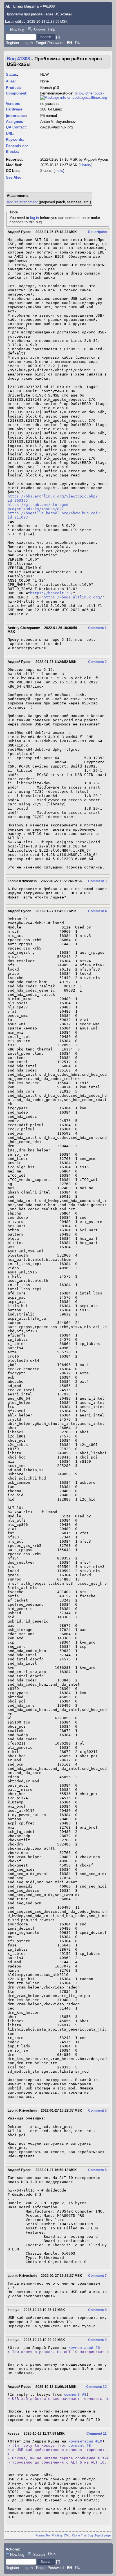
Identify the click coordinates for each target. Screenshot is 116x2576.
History (85, 165)
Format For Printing (49, 2535)
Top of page (103, 2535)
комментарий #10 (85, 2441)
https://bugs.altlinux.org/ (73, 597)
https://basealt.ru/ (52, 593)
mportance (16, 116)
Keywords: (15, 140)
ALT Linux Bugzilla (22, 6)
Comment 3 (97, 881)
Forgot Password (50, 43)
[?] (58, 37)
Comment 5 (97, 2110)
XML (67, 2535)
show (59, 171)
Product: (13, 88)
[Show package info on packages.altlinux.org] (74, 97)
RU (78, 43)
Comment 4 (97, 911)
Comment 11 (97, 2434)
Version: (13, 104)
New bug (17, 30)
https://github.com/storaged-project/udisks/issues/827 (39, 507)
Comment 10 (96, 2387)
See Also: (14, 177)
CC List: (13, 171)
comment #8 (75, 2394)
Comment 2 (97, 662)
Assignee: (14, 122)
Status (11, 74)
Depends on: (17, 146)
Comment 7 (97, 2276)
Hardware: (15, 109)
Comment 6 (97, 2170)
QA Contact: (16, 127)
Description (97, 232)
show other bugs (89, 93)
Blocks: (12, 152)
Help (52, 29)
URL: (10, 134)
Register (12, 43)
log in (34, 218)
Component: (17, 93)
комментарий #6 (84, 2348)
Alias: (11, 81)
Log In (28, 43)
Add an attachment (22, 202)
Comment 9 (97, 2340)
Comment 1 (97, 628)
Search (39, 30)
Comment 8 (97, 2310)
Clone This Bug (82, 2535)
